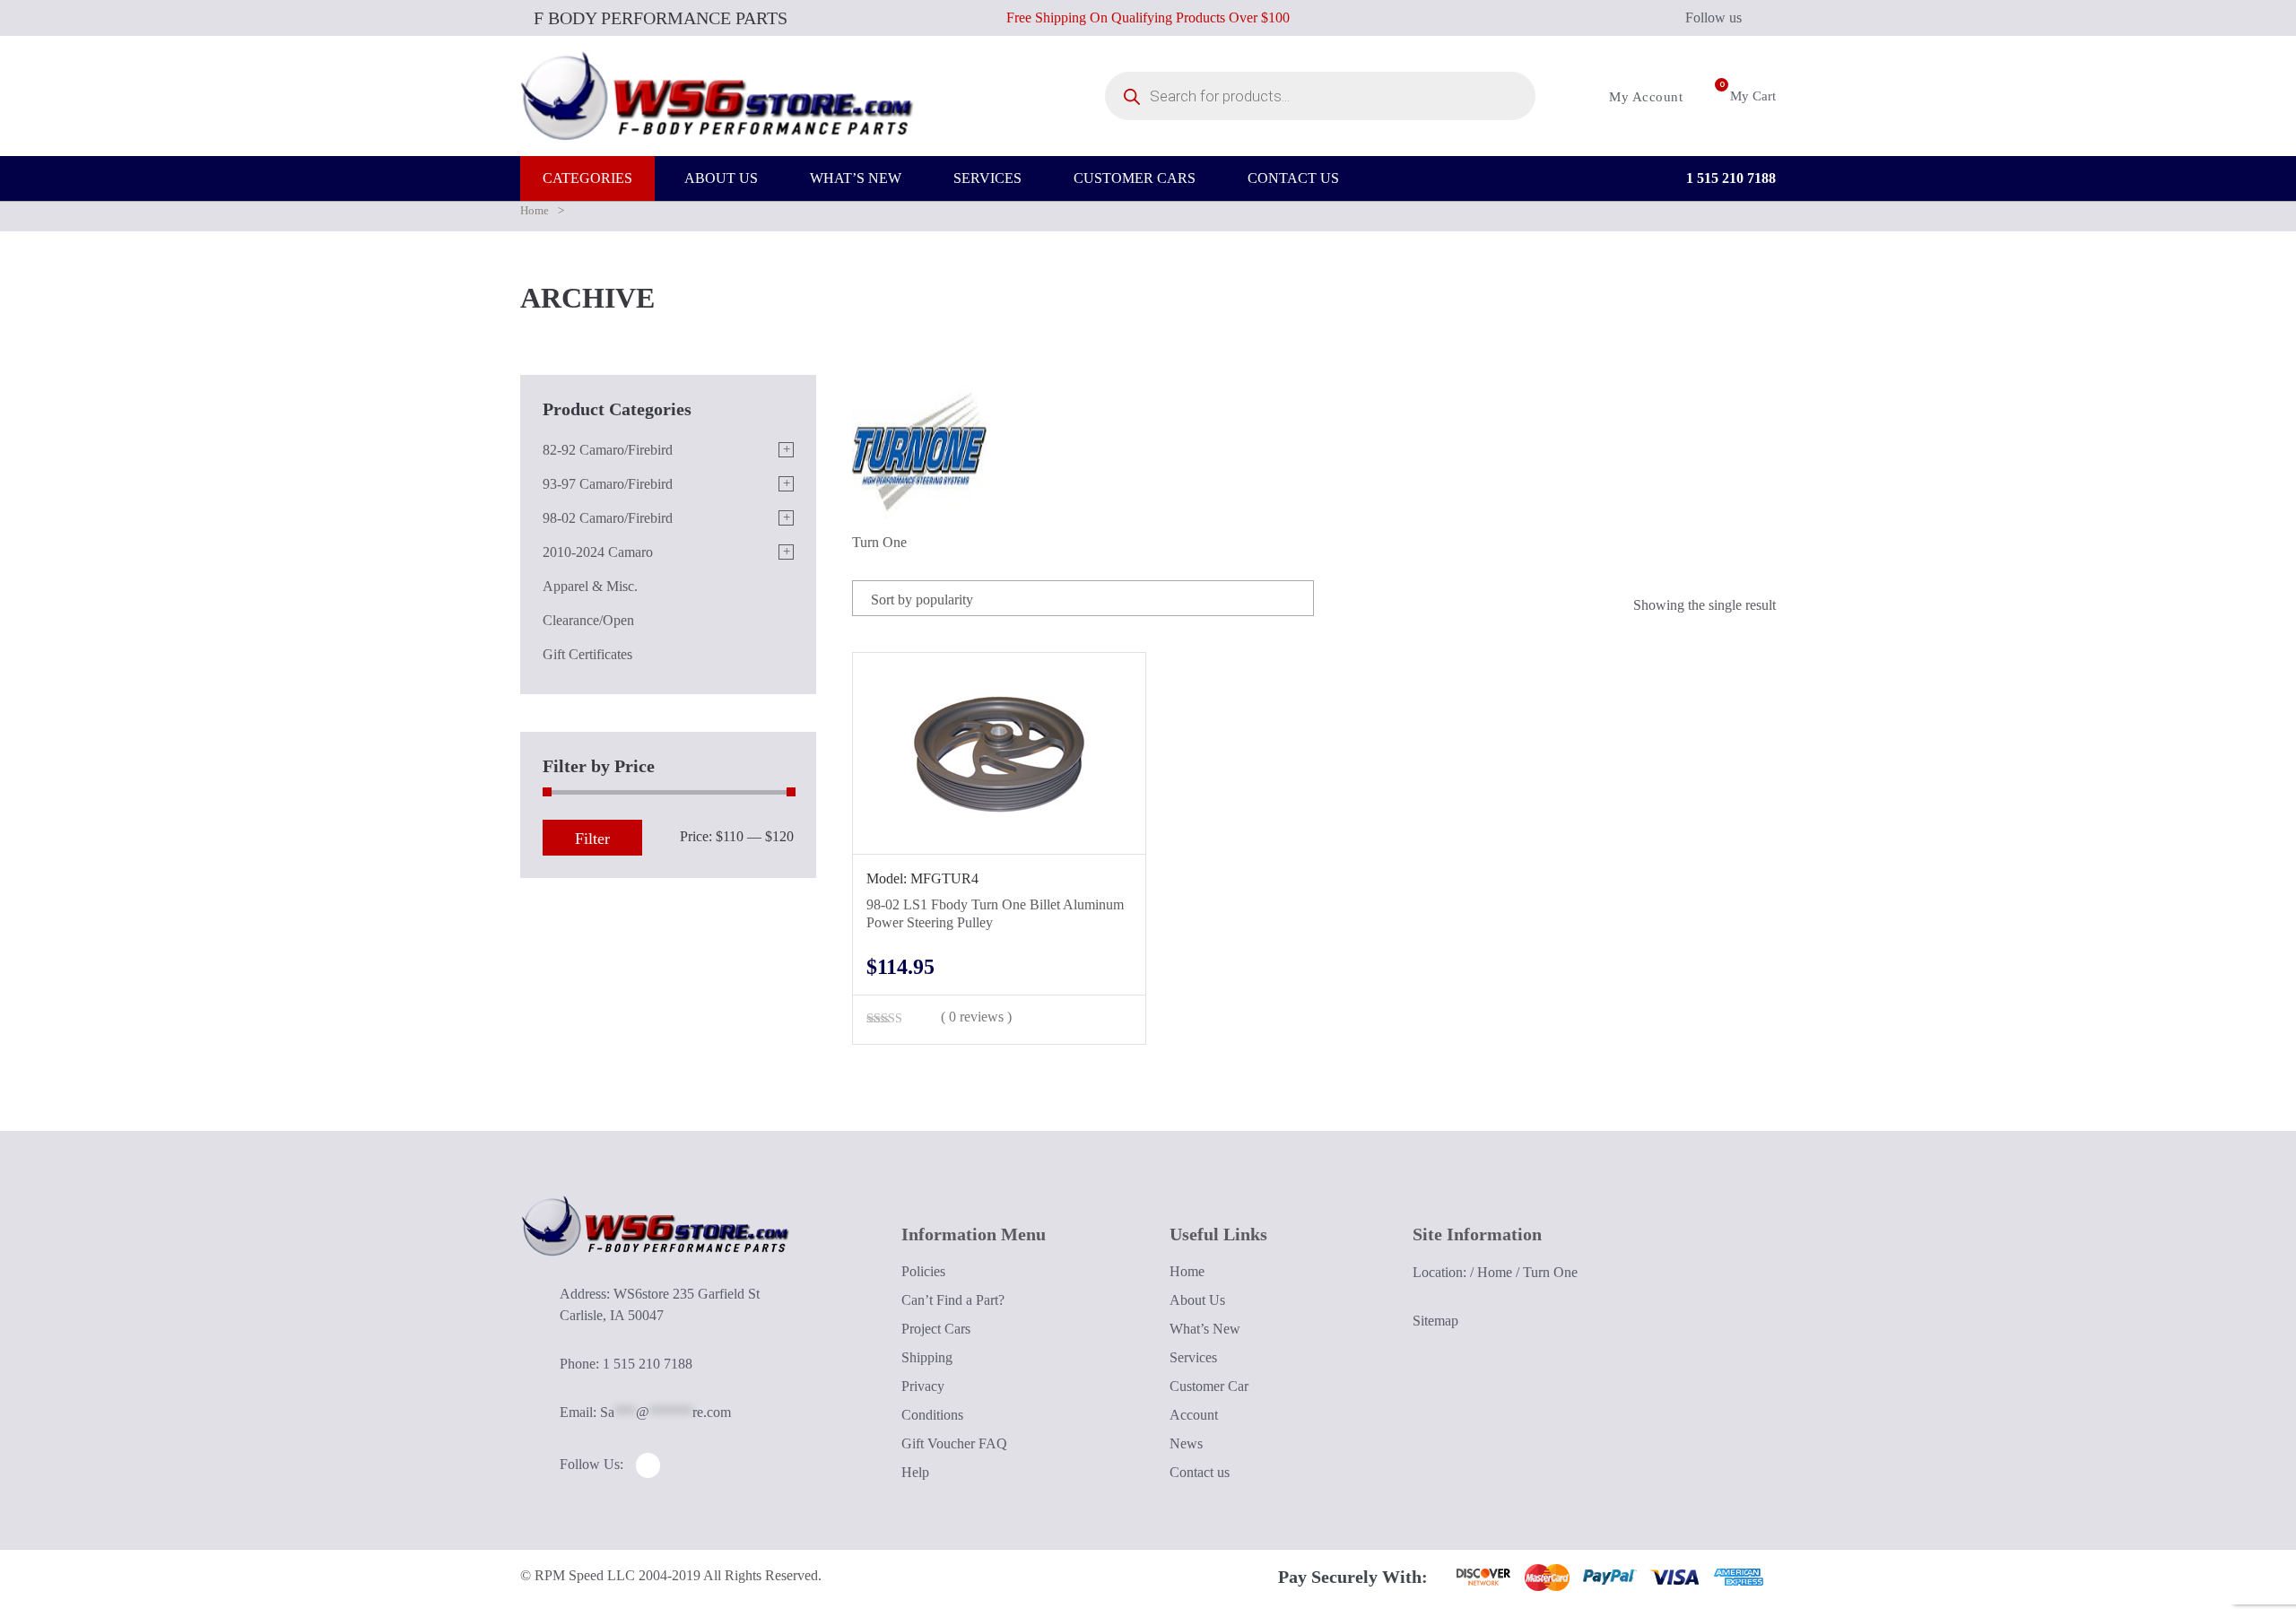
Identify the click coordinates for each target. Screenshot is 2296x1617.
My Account (1644, 97)
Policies (923, 1271)
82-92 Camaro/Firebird (608, 450)
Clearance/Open (588, 620)
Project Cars (936, 1329)
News (1186, 1443)
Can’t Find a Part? (953, 1300)
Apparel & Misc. (590, 586)
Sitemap (1435, 1321)
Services (1193, 1357)
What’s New (1205, 1329)
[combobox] (1083, 598)
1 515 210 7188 (1729, 178)
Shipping (927, 1357)
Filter (592, 839)
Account (1194, 1415)
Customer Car (1209, 1386)
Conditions (932, 1415)
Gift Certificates (587, 654)
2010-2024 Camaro (598, 552)
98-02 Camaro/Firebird (608, 518)
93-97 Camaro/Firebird (608, 484)
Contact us (1200, 1472)
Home (535, 210)
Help (915, 1472)
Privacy (923, 1386)
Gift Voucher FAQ (954, 1443)
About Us (1197, 1300)
